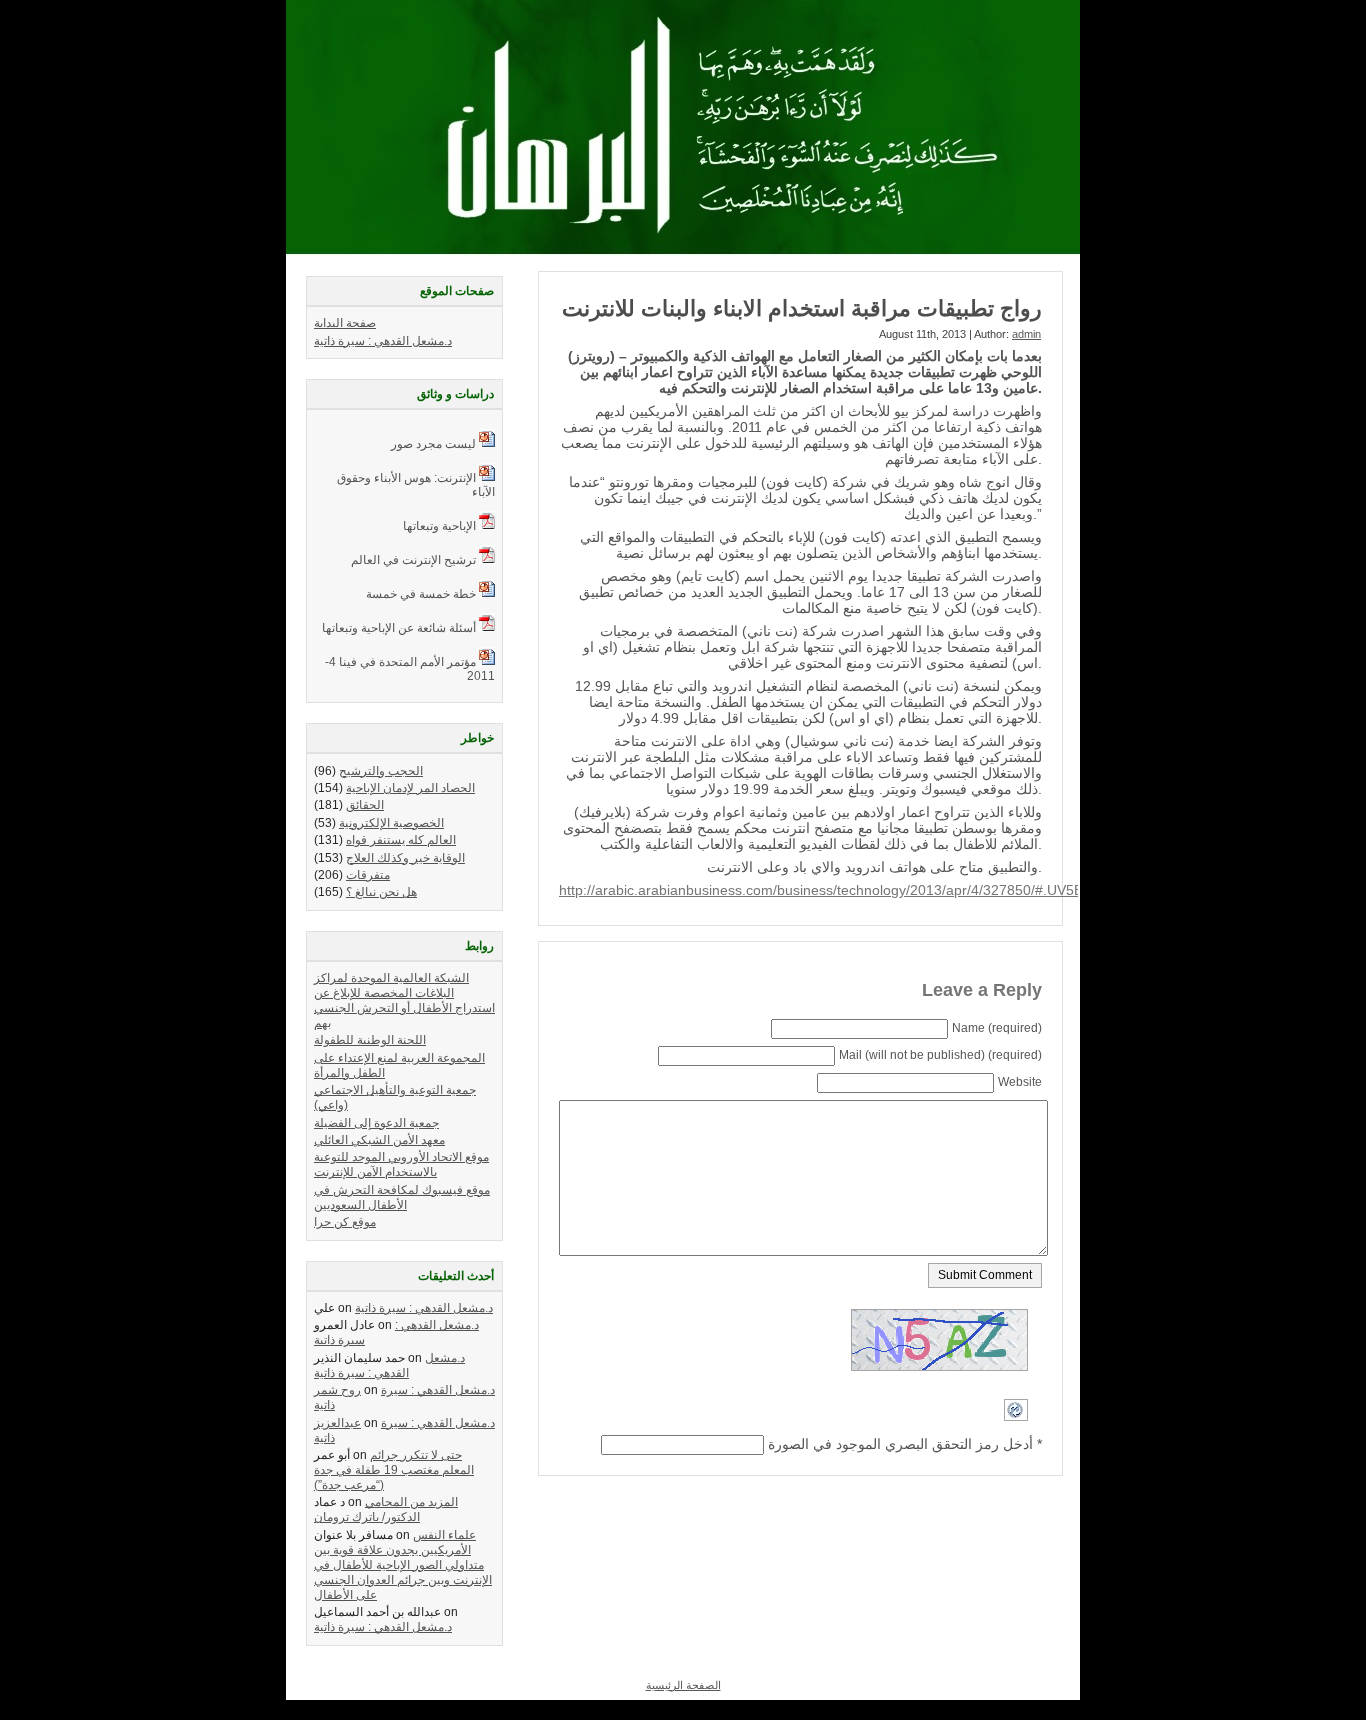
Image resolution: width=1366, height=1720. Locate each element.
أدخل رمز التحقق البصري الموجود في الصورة (900, 1443)
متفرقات (368, 875)
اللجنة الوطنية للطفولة (370, 1040)
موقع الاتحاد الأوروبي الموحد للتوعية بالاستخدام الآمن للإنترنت (401, 1164)
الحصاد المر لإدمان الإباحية (410, 788)
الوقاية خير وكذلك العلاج (405, 858)
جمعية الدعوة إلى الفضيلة (376, 1123)
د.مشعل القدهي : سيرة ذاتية (383, 341)
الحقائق (365, 805)
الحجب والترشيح (381, 771)
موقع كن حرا (345, 1222)
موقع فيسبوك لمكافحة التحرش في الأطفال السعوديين (402, 1197)
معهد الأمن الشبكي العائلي (379, 1140)
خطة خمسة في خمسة (421, 594)
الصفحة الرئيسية (683, 1685)
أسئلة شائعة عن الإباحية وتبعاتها (399, 628)
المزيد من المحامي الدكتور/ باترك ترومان (386, 1509)
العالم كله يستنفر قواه (401, 840)
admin (1026, 334)
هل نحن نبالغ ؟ (381, 892)
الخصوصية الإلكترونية (391, 823)
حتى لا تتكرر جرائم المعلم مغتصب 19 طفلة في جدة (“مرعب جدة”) (394, 1470)
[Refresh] (1016, 1430)
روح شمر (337, 1390)
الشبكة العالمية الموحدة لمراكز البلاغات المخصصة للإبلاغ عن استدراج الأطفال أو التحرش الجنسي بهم (404, 1000)
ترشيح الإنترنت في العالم (413, 560)
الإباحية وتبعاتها (439, 526)
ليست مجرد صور (433, 444)
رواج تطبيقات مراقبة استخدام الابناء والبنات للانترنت (802, 308)
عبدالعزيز (337, 1423)
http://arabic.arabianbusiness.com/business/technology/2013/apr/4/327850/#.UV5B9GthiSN (847, 890)
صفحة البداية (345, 323)
